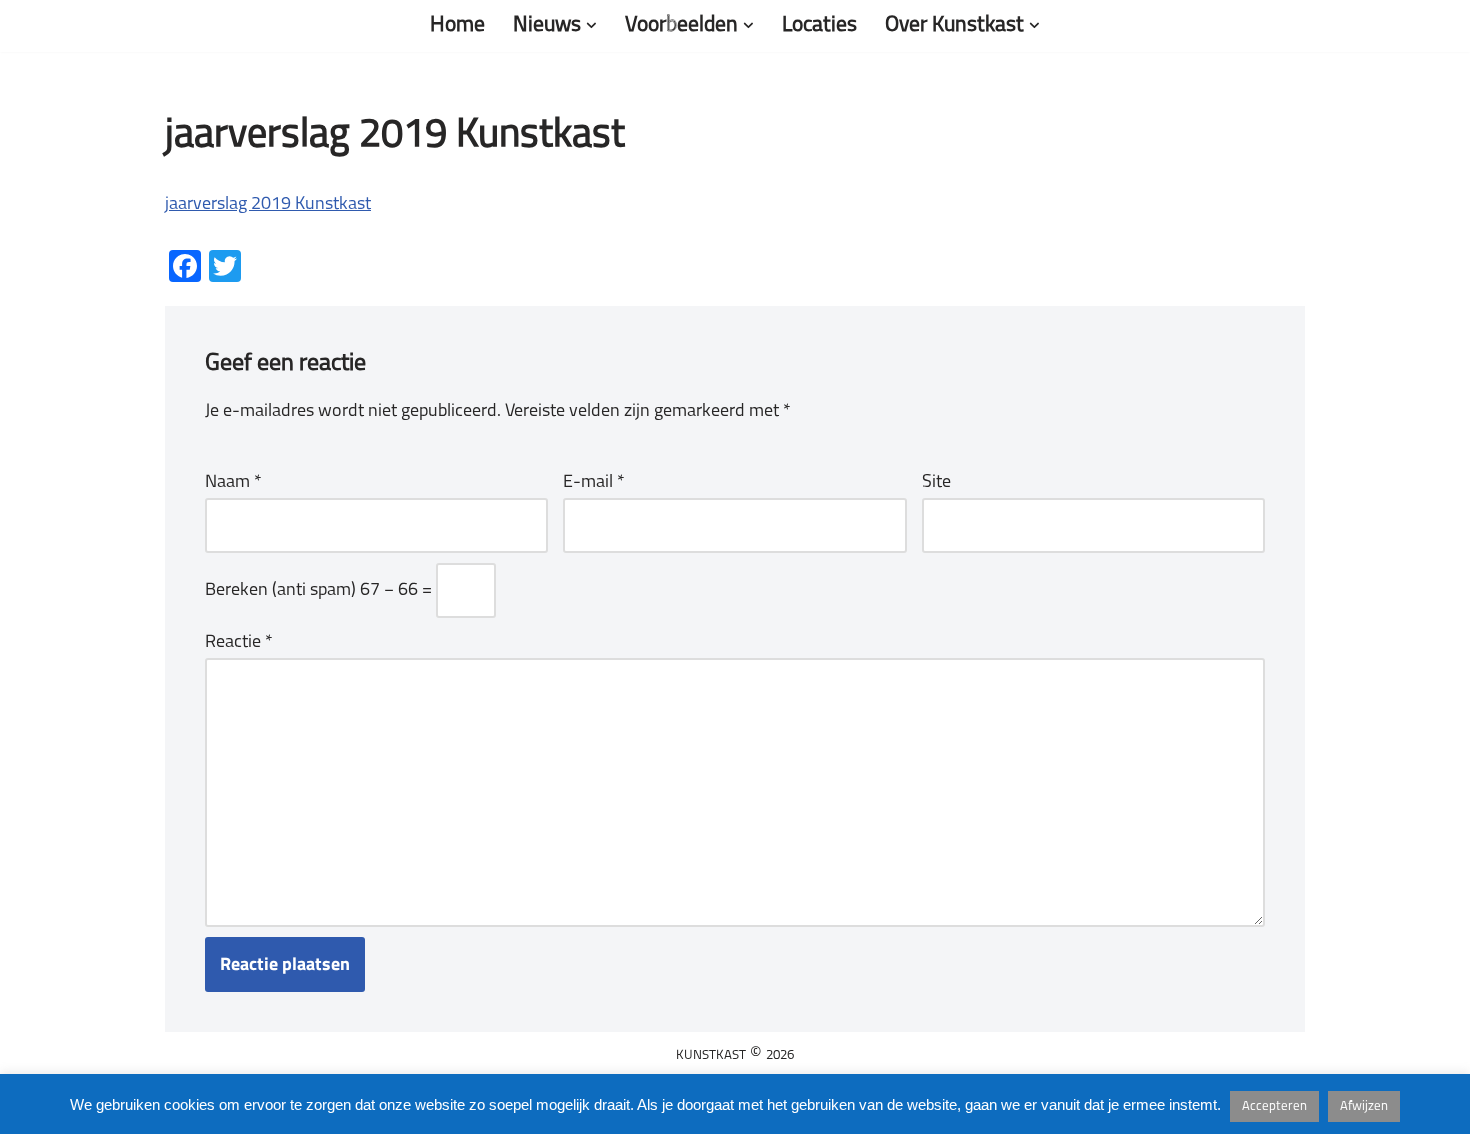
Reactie (239, 643)
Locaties (819, 25)
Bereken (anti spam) (280, 591)
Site (936, 483)
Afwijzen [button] (1364, 1106)
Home (457, 25)
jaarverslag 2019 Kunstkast (268, 205)
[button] (591, 25)
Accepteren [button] (1274, 1106)
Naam (233, 483)
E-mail (594, 483)
